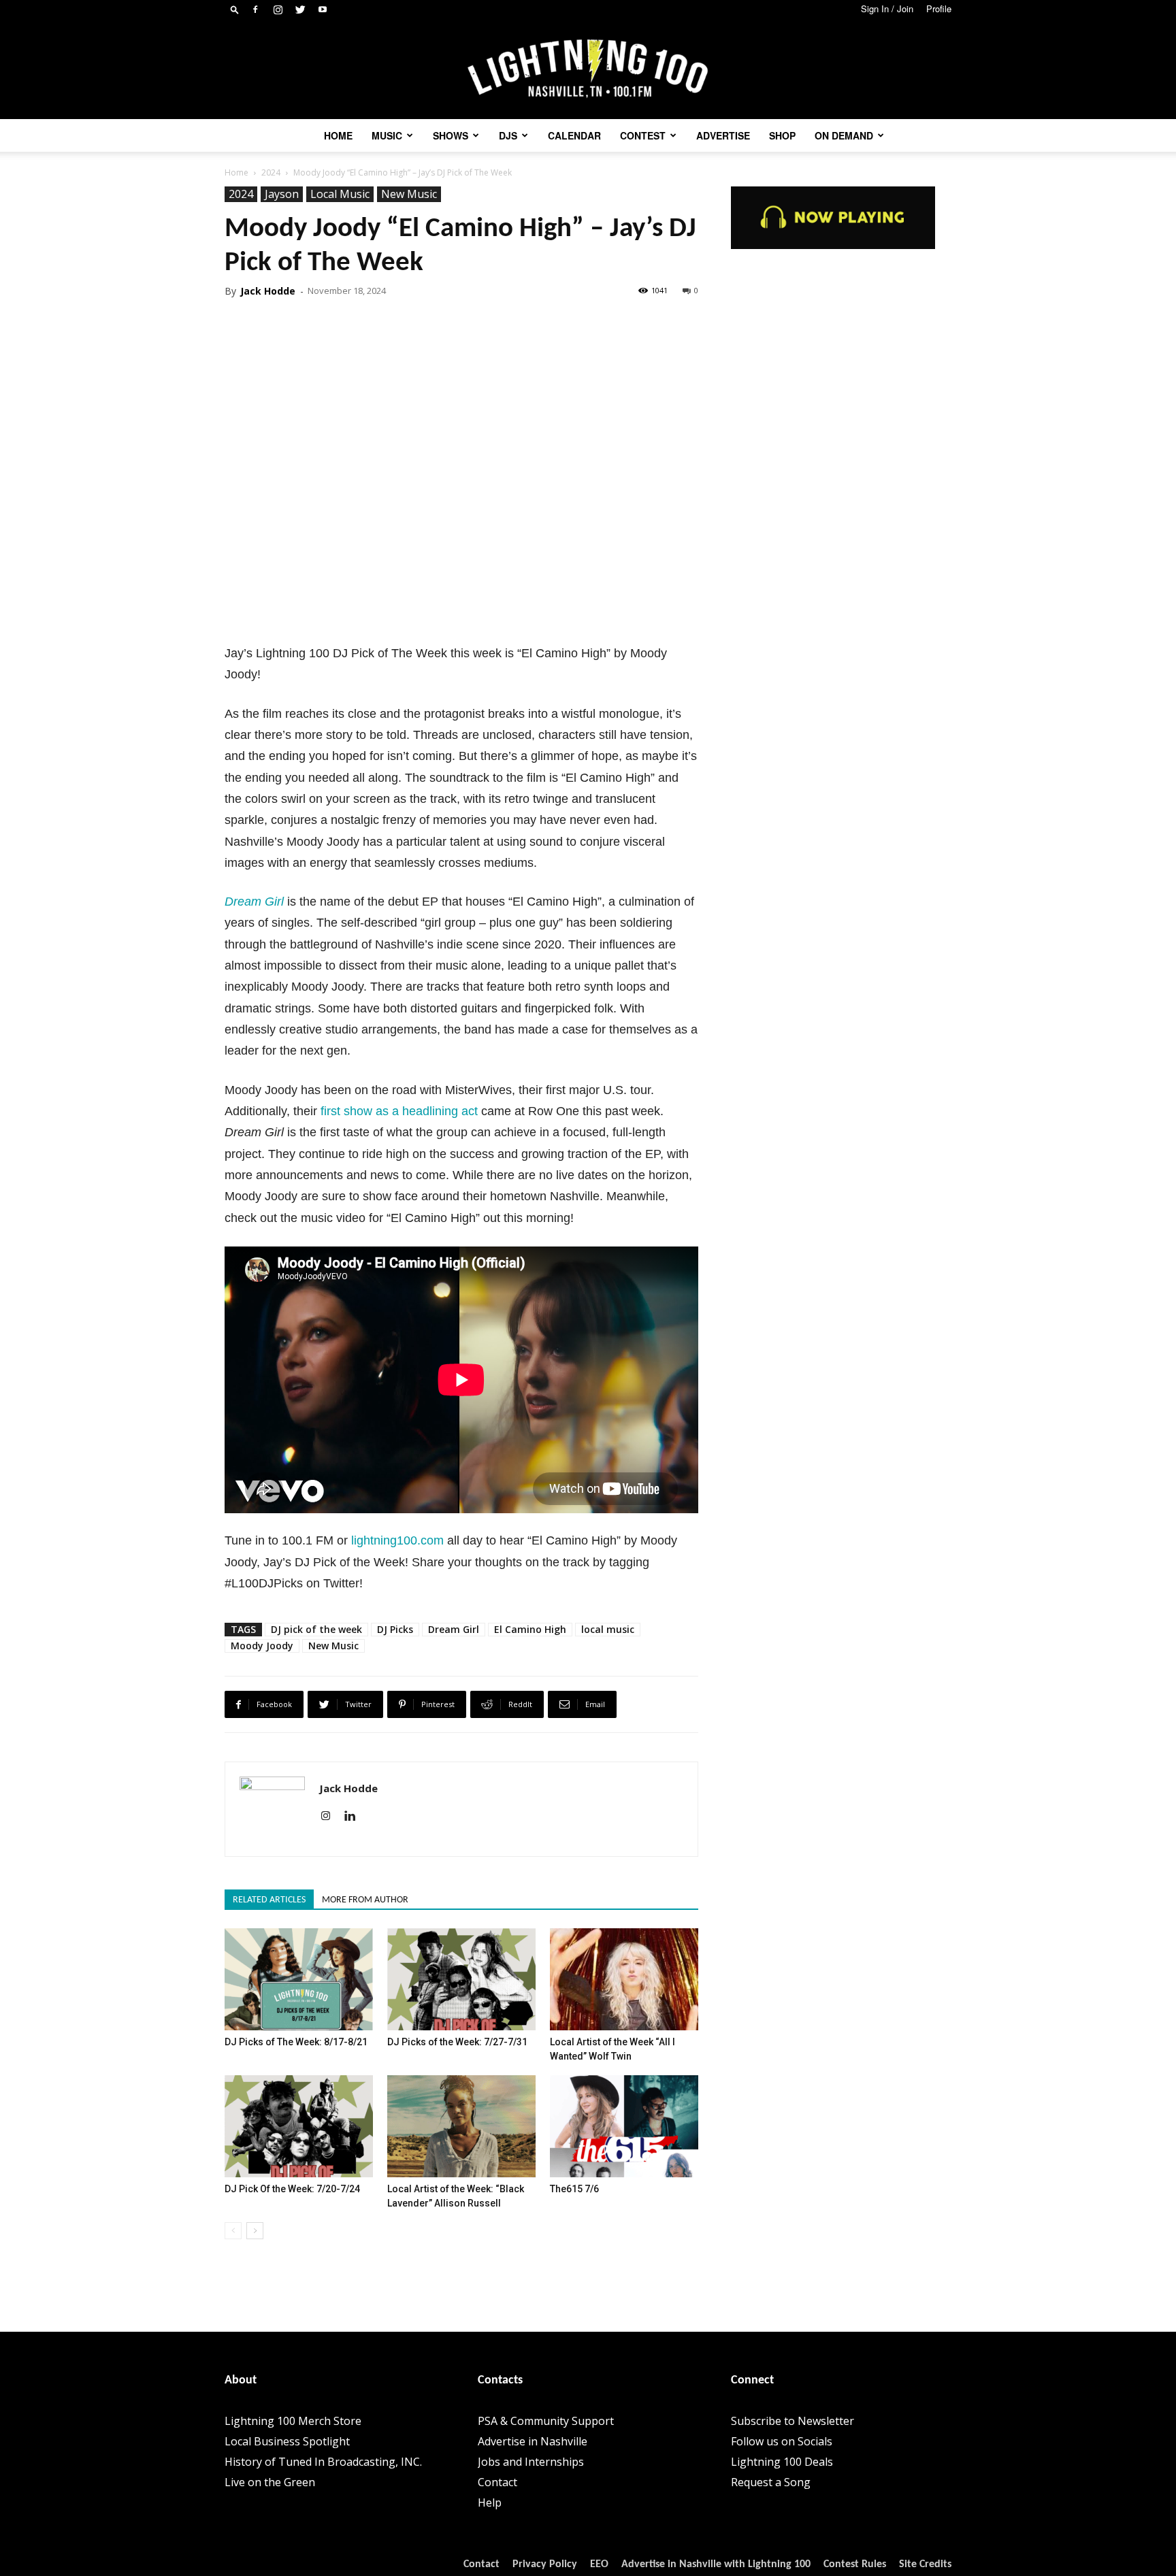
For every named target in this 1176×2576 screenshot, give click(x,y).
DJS (508, 135)
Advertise (723, 135)
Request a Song (771, 2482)
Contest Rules (855, 2564)
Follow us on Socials (782, 2441)
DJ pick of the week (316, 1629)
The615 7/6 (574, 2189)
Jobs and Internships (531, 2462)
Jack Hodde (268, 291)
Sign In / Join (887, 9)
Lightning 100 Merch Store (293, 2421)
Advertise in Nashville (533, 2441)
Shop (782, 135)
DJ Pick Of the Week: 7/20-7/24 (292, 2189)
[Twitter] (300, 10)
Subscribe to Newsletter (793, 2421)
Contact (497, 2482)
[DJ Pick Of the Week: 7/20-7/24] (299, 2126)
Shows (451, 135)
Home (338, 135)
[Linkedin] (355, 1817)
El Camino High (530, 1629)
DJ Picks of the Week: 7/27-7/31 (457, 2042)
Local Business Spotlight (287, 2441)
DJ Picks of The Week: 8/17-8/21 (296, 2042)
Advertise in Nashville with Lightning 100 (716, 2564)
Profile (939, 9)
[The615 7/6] (624, 2126)
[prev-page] (233, 2231)
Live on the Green (270, 2482)
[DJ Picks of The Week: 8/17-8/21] (299, 1979)
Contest (643, 135)
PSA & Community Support (546, 2421)
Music (387, 135)
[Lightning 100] (588, 69)
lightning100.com (397, 1540)
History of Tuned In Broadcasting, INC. (323, 2462)
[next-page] (255, 2231)
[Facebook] (255, 10)
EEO (599, 2564)
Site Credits (925, 2564)
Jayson (282, 194)
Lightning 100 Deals (782, 2462)
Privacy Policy (545, 2564)
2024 (271, 172)
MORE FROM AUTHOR (365, 1900)
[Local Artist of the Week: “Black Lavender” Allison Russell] (461, 2126)
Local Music (340, 194)
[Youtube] (323, 10)
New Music (409, 194)
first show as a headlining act (399, 1111)
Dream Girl (254, 902)
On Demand (844, 135)
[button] (235, 9)
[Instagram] (278, 10)
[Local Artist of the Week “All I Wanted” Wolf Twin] (624, 1979)
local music (608, 1629)
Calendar (574, 135)
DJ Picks (395, 1629)
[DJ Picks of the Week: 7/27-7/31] (461, 1979)
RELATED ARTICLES (269, 1900)
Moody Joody (262, 1646)
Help (490, 2503)
